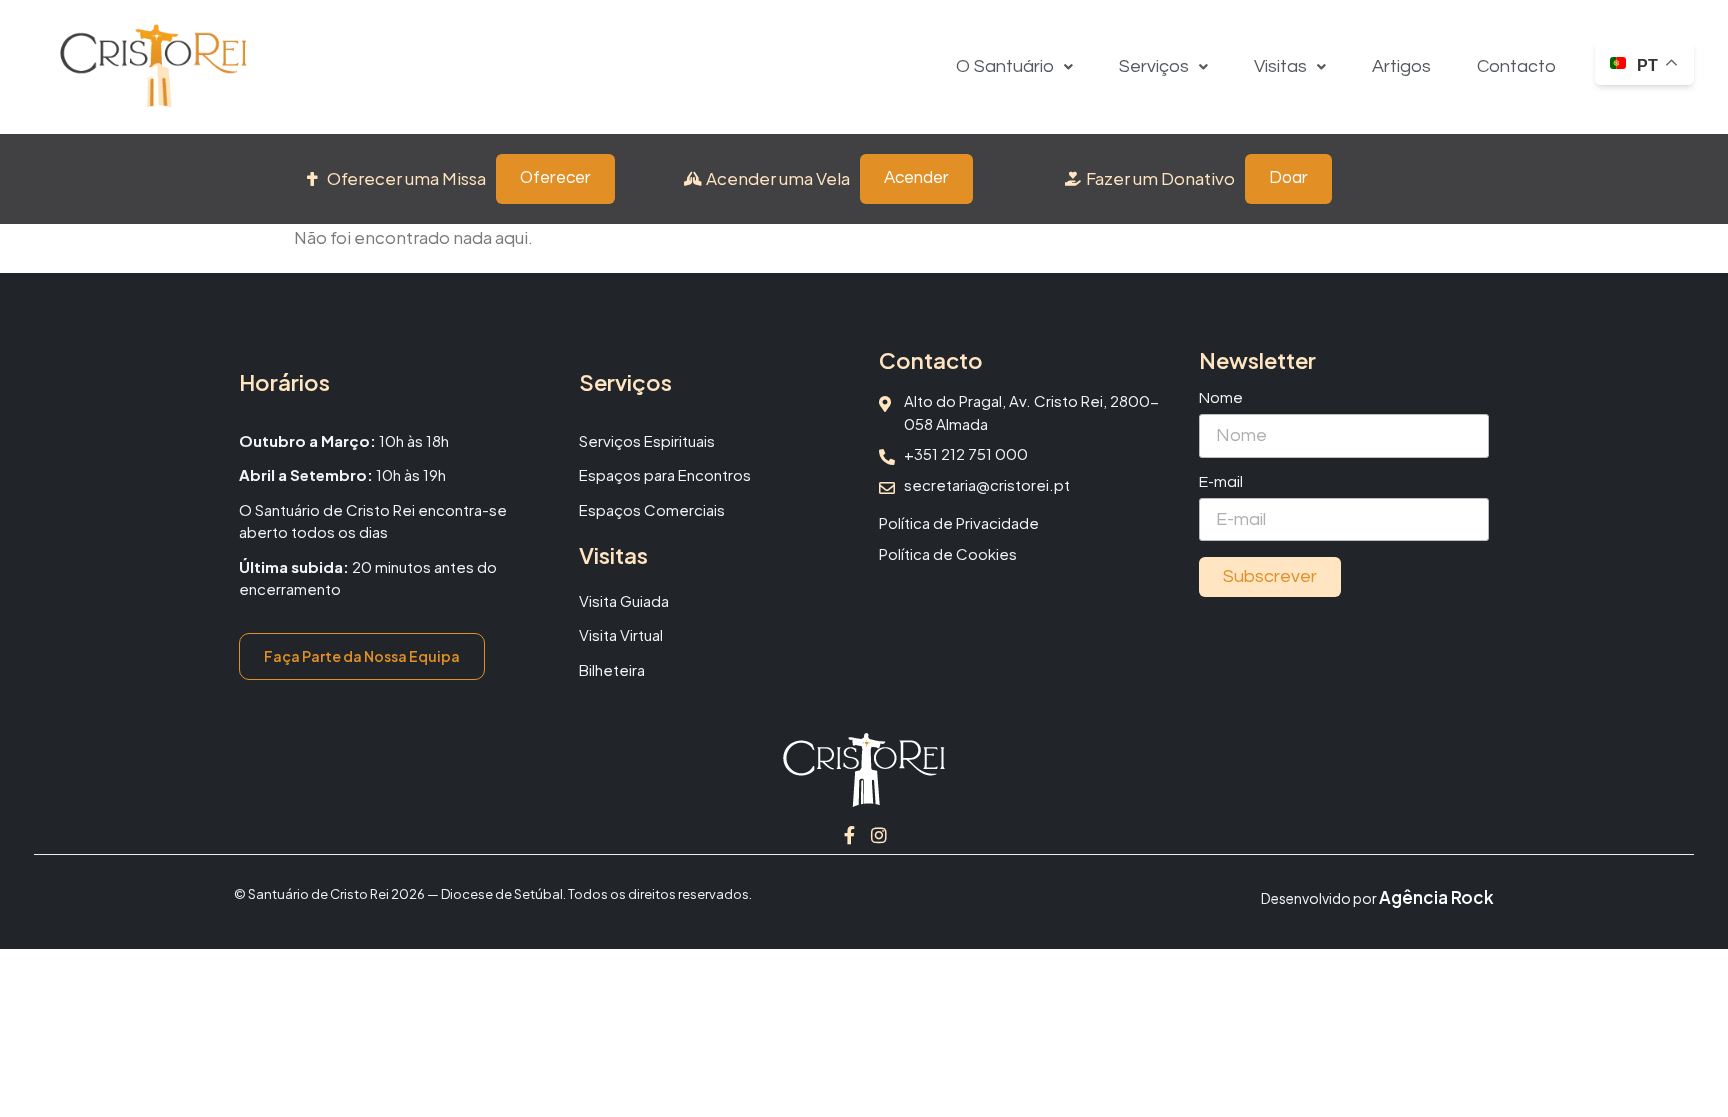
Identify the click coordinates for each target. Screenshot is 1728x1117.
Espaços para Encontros (665, 474)
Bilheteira (612, 669)
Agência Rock (1436, 897)
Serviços (1154, 66)
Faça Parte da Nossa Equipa (362, 656)
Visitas (1280, 66)
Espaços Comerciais (652, 509)
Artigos (1401, 66)
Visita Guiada (624, 600)
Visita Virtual (621, 634)
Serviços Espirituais (647, 440)
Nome (1221, 398)
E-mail (1221, 482)
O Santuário (1005, 66)
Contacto (1516, 66)
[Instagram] (879, 835)
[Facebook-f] (849, 835)
